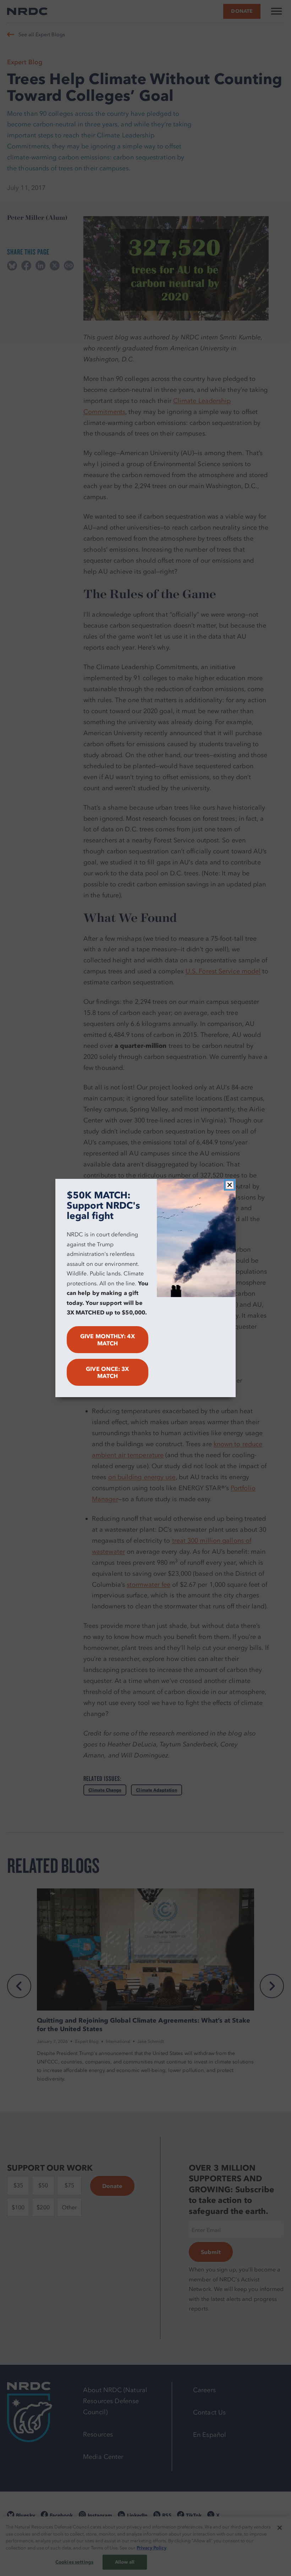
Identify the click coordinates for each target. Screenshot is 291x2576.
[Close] (230, 1185)
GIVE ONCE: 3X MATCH (107, 1372)
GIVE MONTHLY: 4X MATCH (107, 1340)
